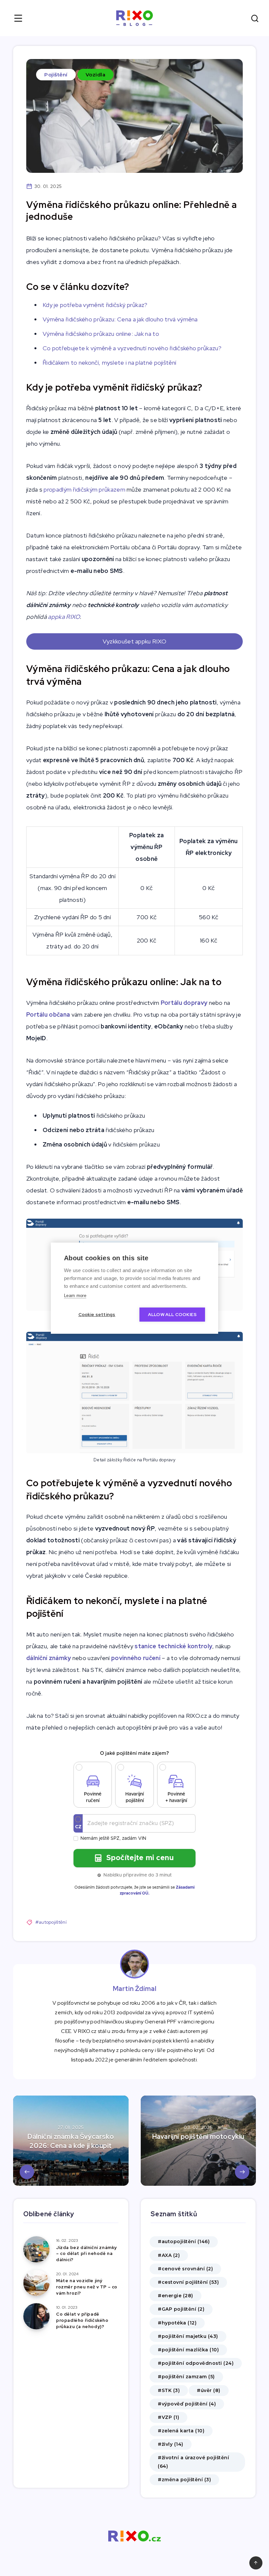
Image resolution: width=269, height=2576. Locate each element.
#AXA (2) (169, 2255)
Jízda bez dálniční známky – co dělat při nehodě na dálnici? (86, 2254)
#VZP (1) (168, 2417)
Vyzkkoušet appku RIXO (134, 641)
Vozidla (96, 75)
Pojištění (56, 75)
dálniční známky (49, 1658)
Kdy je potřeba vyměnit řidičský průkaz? (95, 305)
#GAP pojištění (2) (181, 2309)
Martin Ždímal (135, 1989)
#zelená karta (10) (181, 2431)
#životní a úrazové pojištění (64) (193, 2462)
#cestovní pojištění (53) (188, 2282)
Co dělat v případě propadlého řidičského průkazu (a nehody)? (82, 2320)
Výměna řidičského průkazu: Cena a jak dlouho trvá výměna (120, 319)
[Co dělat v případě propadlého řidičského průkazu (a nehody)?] (36, 2316)
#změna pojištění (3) (184, 2480)
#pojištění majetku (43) (188, 2336)
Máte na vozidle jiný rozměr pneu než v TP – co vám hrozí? (87, 2287)
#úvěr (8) (209, 2390)
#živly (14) (171, 2444)
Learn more (75, 1296)
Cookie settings (97, 1314)
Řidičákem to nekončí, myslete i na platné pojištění (109, 363)
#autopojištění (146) (184, 2241)
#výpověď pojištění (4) (187, 2404)
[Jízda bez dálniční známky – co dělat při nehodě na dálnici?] (36, 2249)
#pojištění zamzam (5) (186, 2377)
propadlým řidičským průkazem (84, 489)
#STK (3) (169, 2390)
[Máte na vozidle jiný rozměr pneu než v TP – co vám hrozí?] (36, 2283)
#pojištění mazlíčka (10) (188, 2350)
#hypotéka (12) (177, 2323)
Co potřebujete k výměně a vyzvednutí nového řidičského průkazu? (132, 348)
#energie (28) (176, 2296)
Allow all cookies (172, 1314)
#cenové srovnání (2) (185, 2269)
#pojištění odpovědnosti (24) (196, 2363)
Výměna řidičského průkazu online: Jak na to (101, 334)
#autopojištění (51, 1922)
